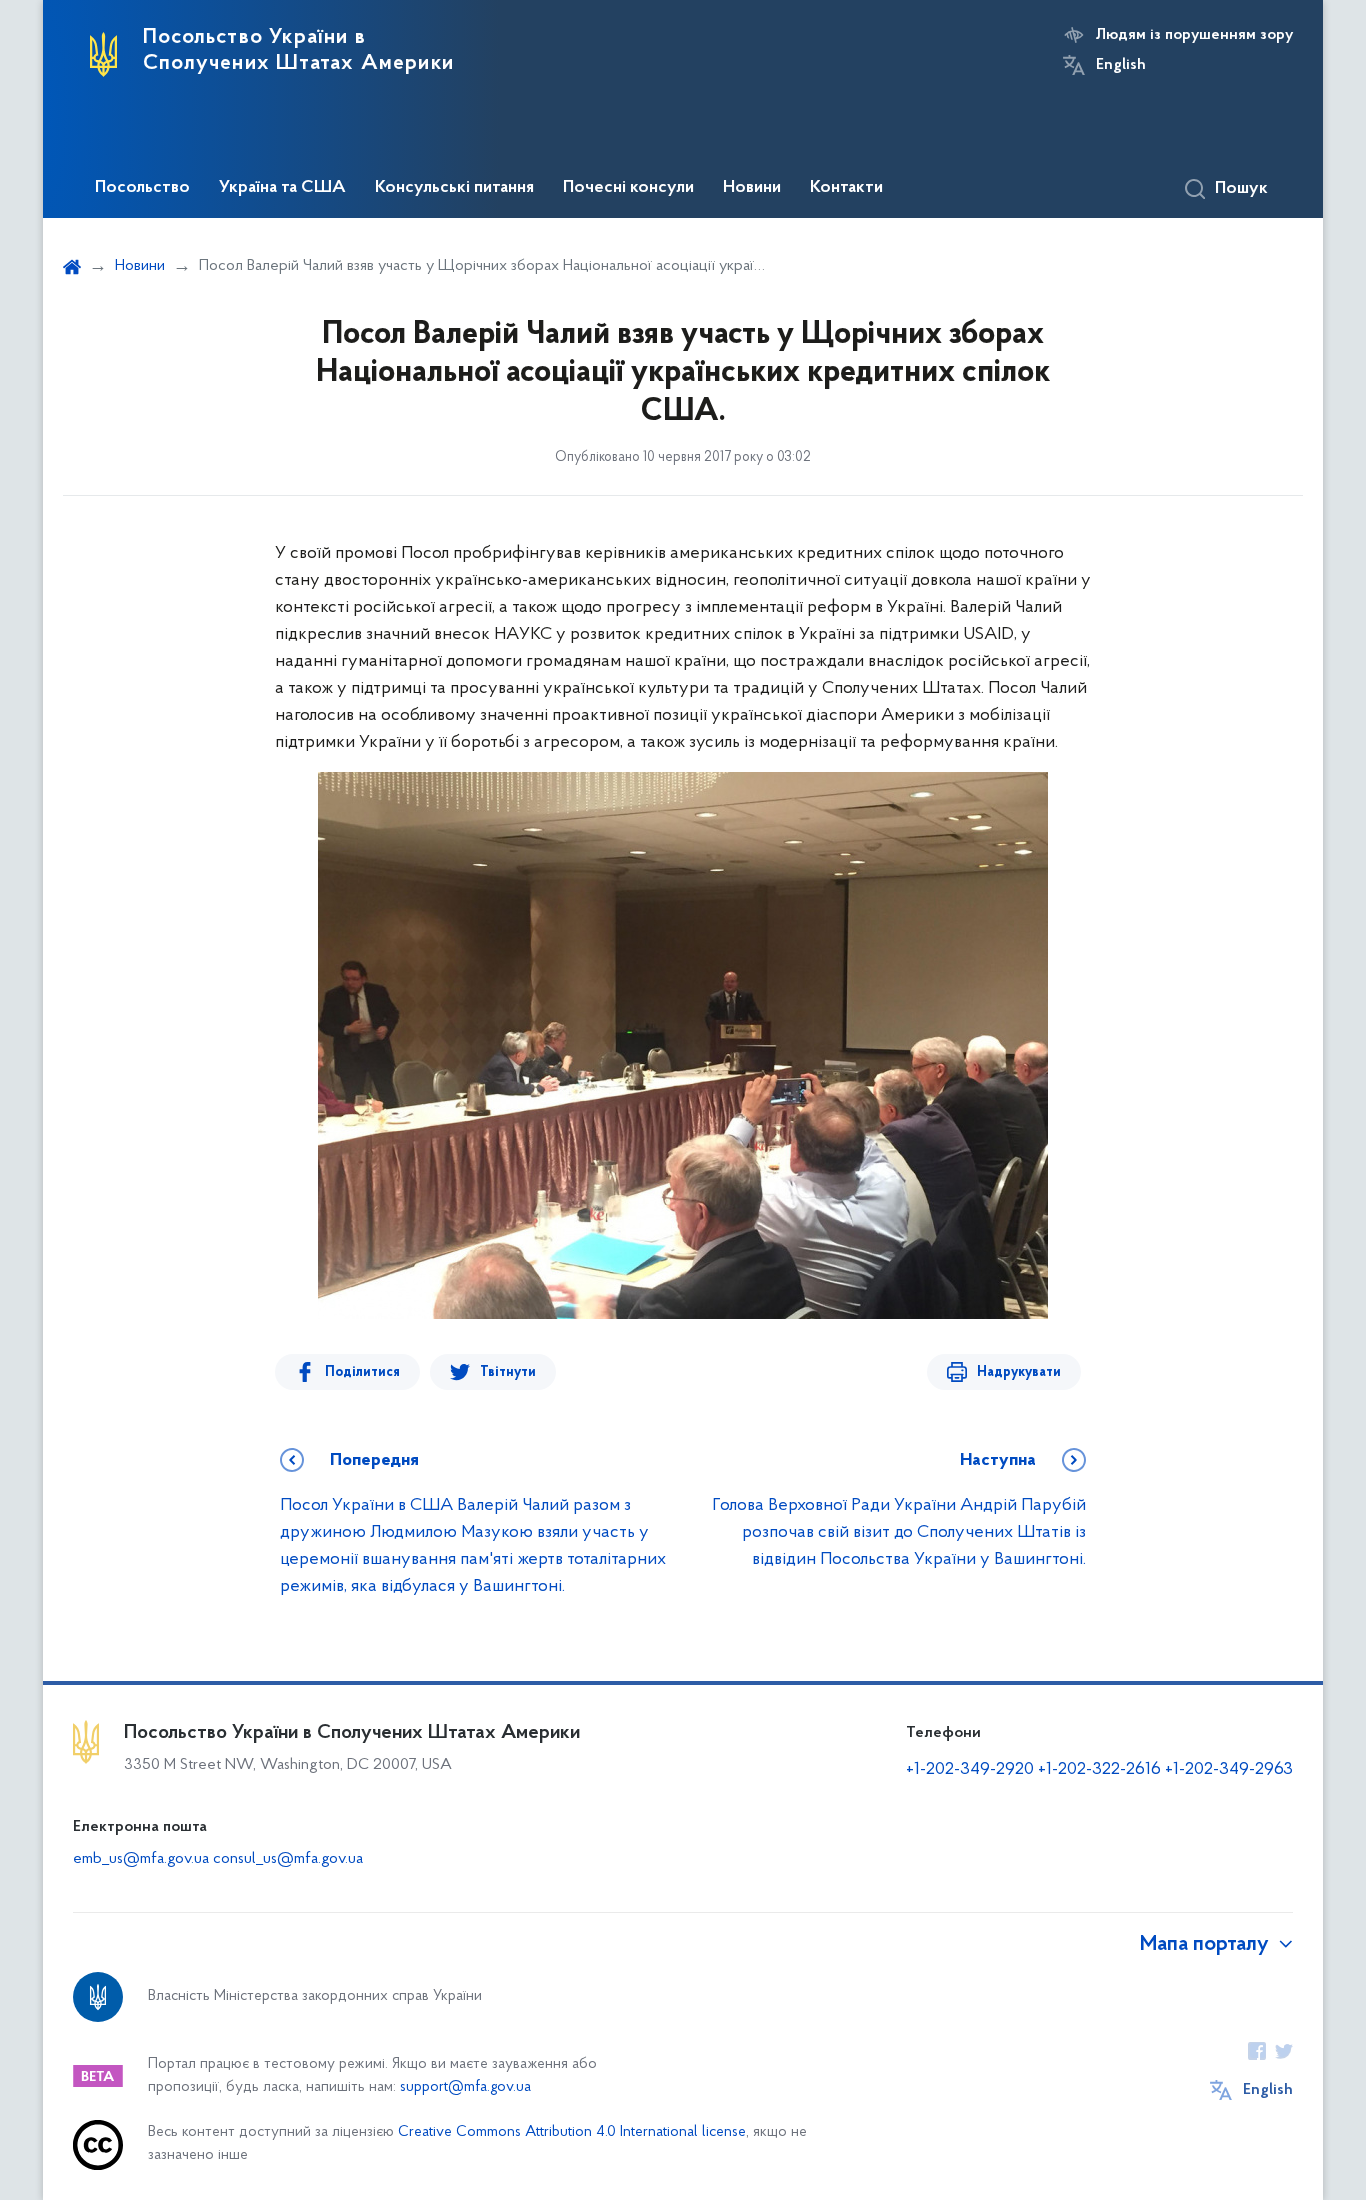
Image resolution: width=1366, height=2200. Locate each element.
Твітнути (508, 1372)
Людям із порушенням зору (1194, 35)
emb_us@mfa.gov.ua (141, 1859)
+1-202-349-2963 (1229, 1770)
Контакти (846, 188)
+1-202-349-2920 (970, 1770)
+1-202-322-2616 (1101, 1770)
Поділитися (362, 1372)
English (1121, 65)
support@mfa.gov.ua (465, 2087)
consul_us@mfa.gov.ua (288, 1859)
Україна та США (282, 188)
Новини (752, 188)
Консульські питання (454, 188)
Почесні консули (628, 188)
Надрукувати (1019, 1372)
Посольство (142, 188)
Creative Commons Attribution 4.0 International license (572, 2132)
